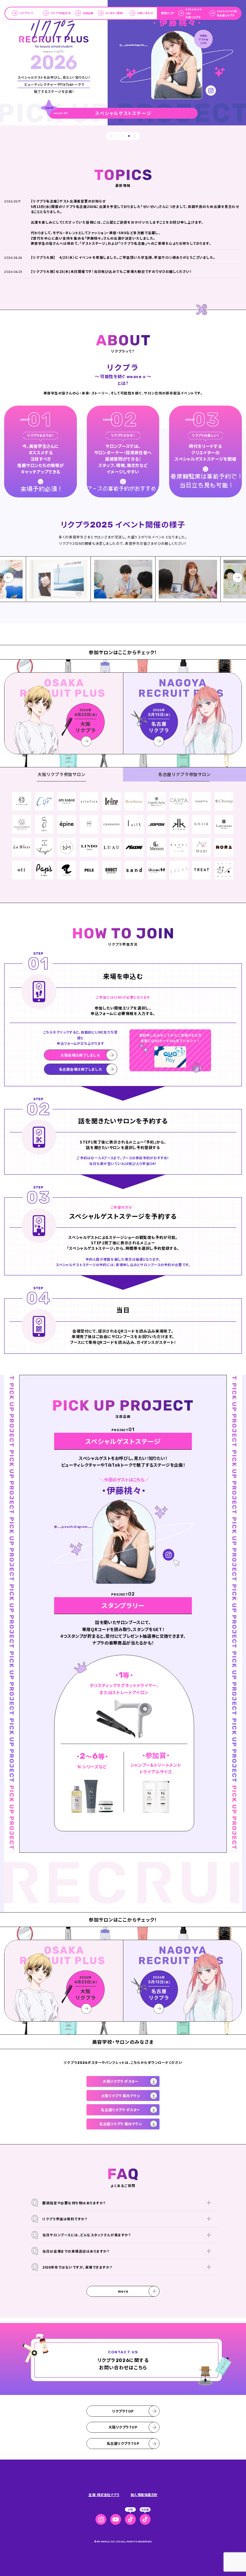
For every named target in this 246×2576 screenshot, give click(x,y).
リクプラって (26, 13)
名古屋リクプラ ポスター (121, 2110)
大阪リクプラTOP (123, 2427)
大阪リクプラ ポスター (121, 2081)
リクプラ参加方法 (60, 13)
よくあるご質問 (114, 13)
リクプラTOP (123, 2411)
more (123, 2291)
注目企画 (88, 13)
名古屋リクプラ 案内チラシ (121, 2124)
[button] (111, 136)
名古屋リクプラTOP (123, 2443)
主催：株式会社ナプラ (104, 2495)
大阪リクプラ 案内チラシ (121, 2096)
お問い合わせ (145, 13)
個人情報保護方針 (144, 2495)
